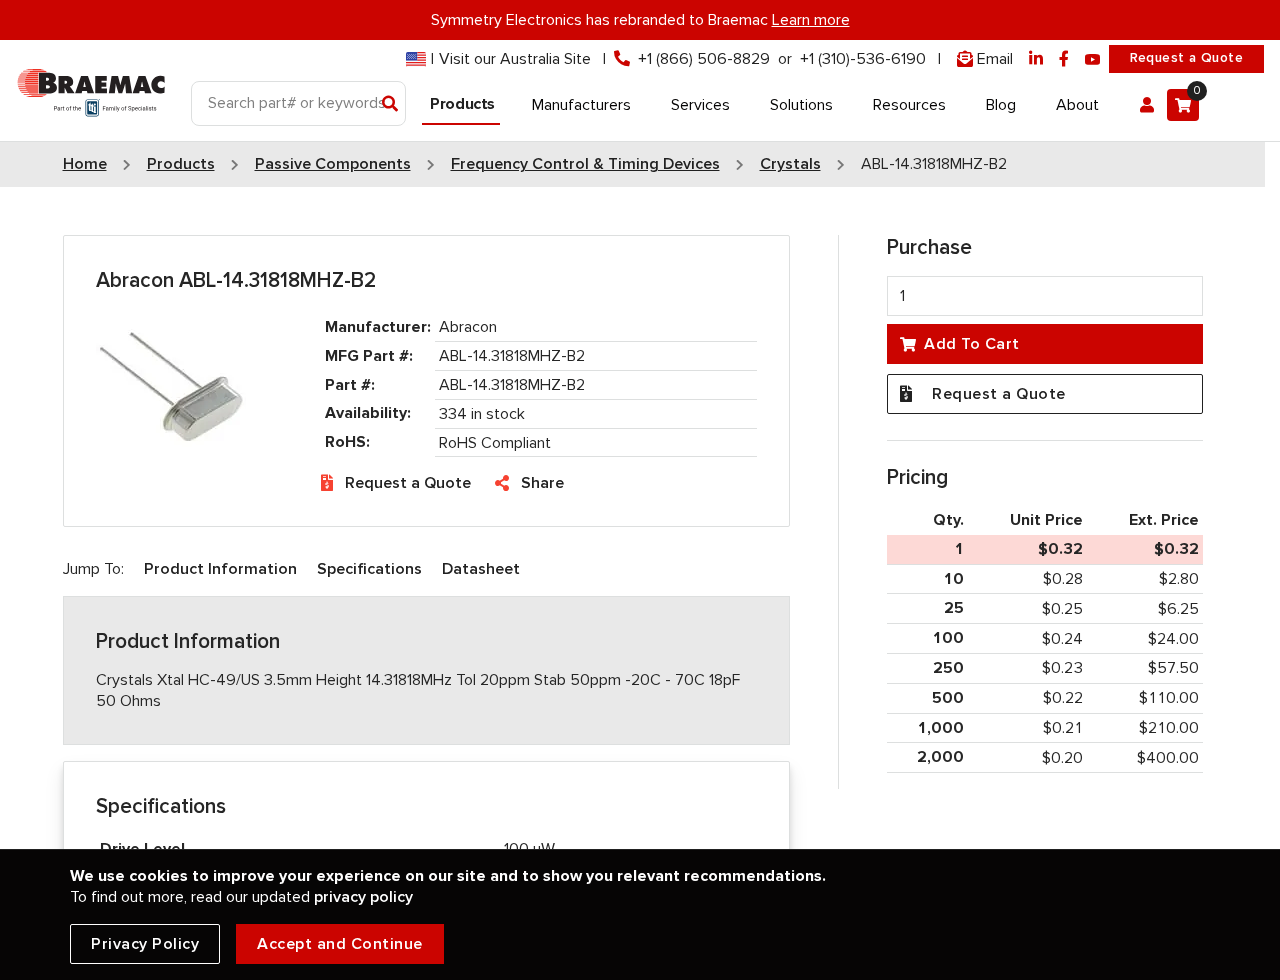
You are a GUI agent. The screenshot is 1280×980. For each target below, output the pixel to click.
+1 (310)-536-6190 (863, 59)
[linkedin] (1036, 59)
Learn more (811, 20)
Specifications (369, 569)
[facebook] (1064, 59)
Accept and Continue (340, 944)
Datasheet (481, 569)
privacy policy (363, 897)
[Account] (1147, 105)
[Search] (390, 105)
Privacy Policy (145, 944)
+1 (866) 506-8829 (704, 59)
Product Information (220, 569)
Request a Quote (1186, 58)
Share (542, 483)
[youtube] (1093, 59)
